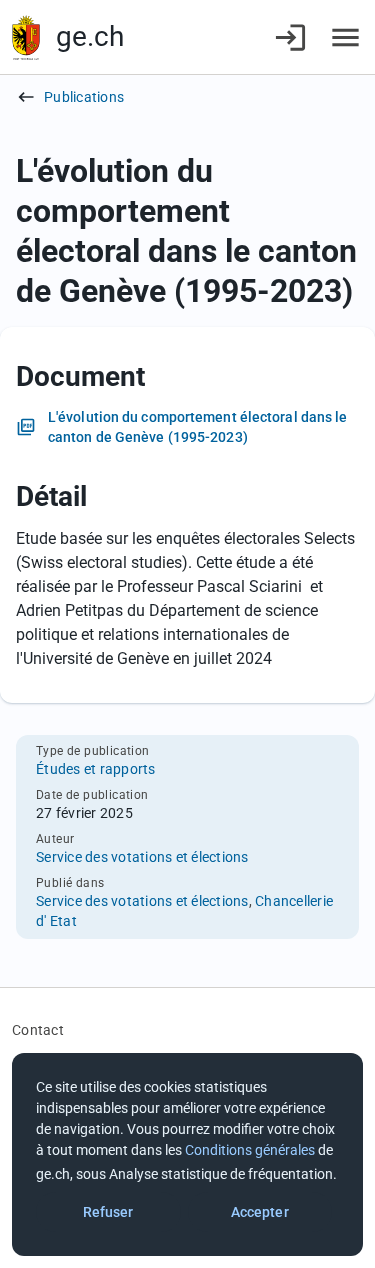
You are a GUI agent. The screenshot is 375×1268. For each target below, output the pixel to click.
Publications (84, 97)
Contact (38, 1030)
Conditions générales (250, 1150)
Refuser (108, 1212)
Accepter (260, 1212)
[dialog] (187, 1154)
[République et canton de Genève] (26, 37)
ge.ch (90, 36)
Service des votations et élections (142, 857)
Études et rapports (96, 769)
